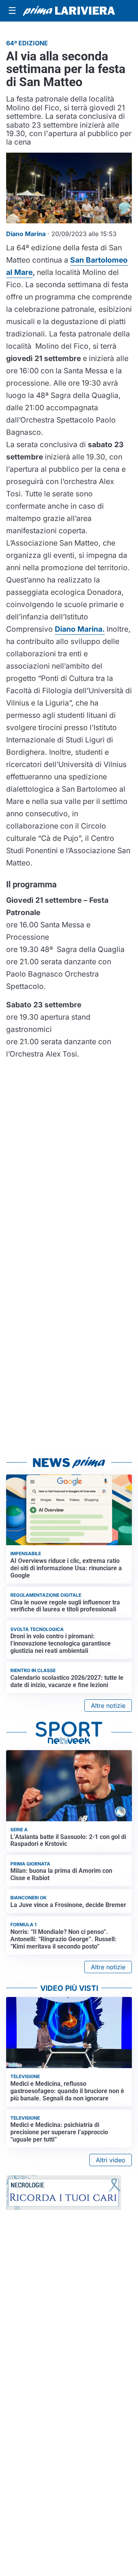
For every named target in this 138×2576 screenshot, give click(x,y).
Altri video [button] (111, 2160)
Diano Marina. (80, 629)
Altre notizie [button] (108, 1706)
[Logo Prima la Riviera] (69, 11)
